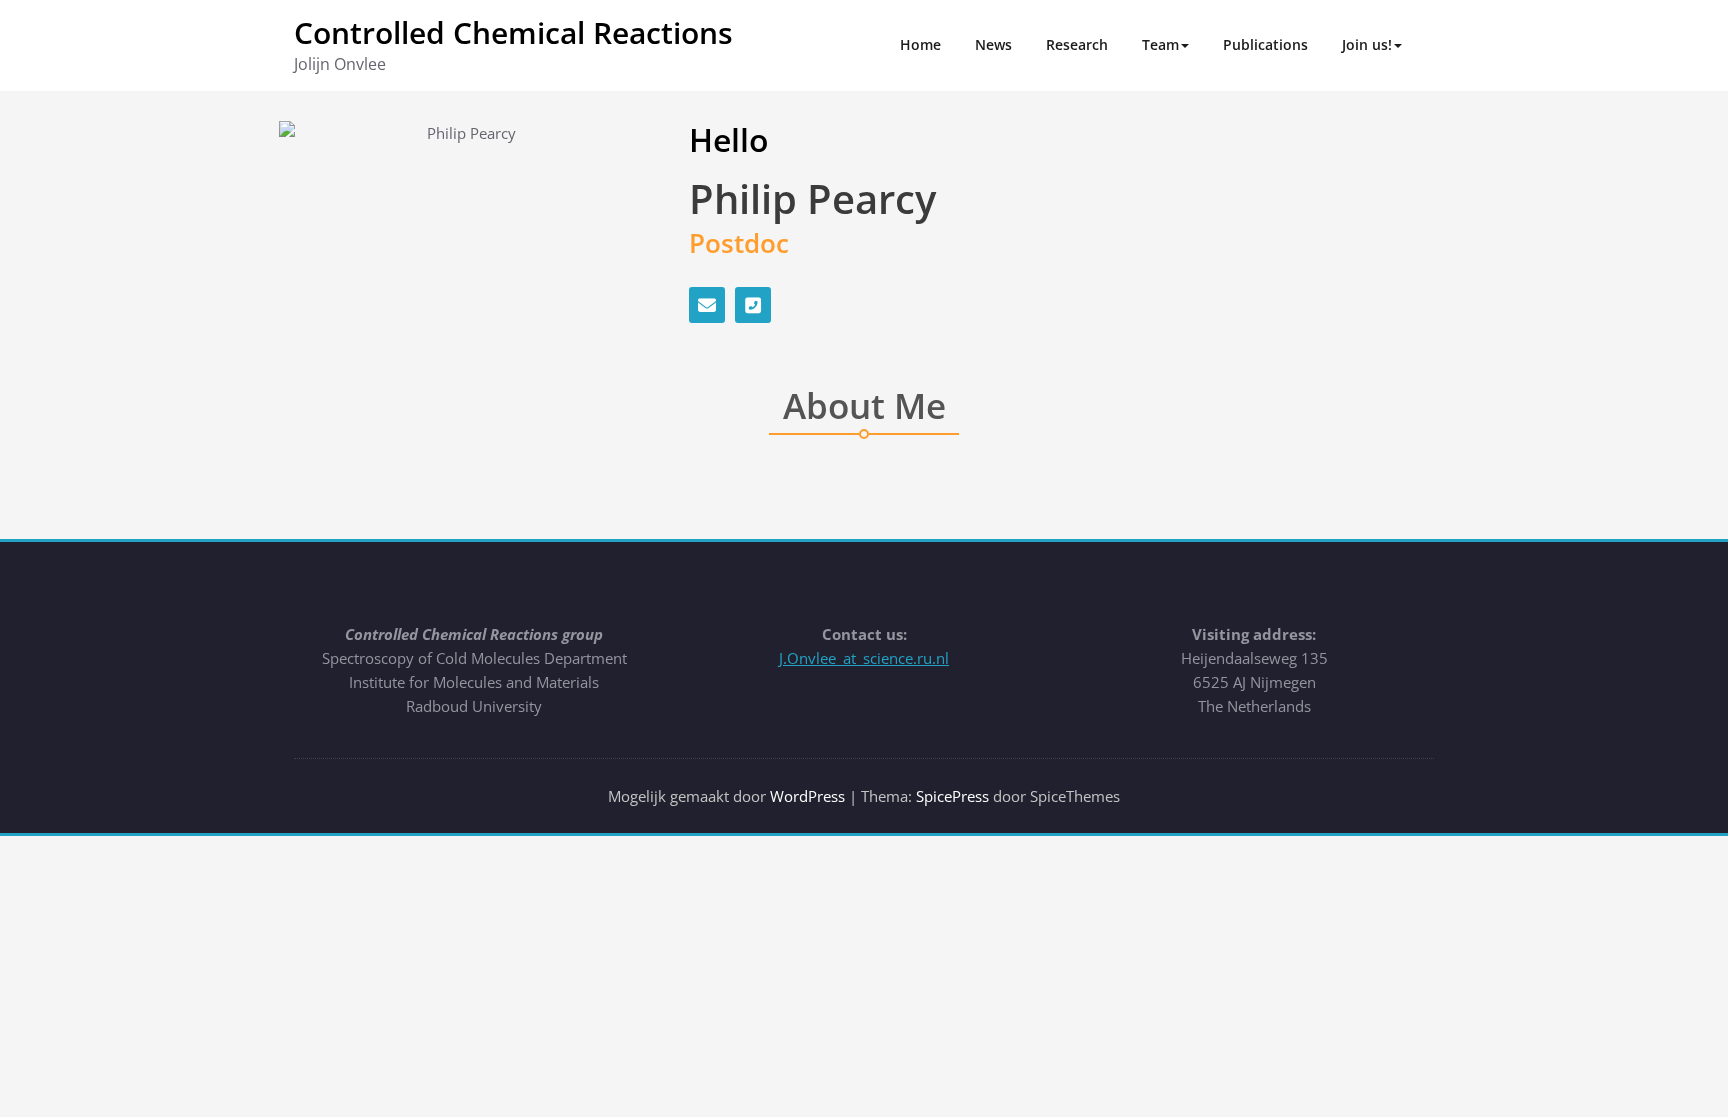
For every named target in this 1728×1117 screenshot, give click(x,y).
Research (1077, 44)
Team (1160, 44)
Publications (1265, 44)
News (993, 44)
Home (920, 44)
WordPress (807, 796)
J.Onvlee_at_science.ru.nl (864, 658)
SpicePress (952, 796)
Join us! (1367, 44)
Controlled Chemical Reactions (513, 32)
